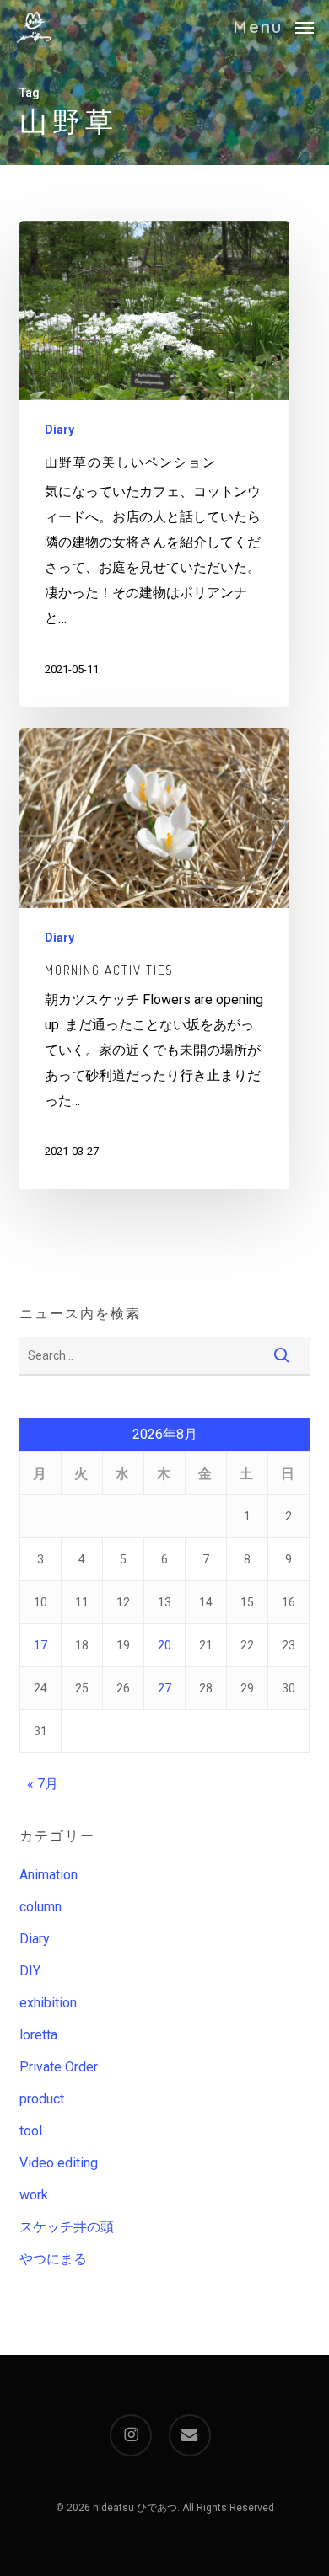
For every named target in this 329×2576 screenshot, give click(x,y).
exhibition (48, 2003)
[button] (273, 26)
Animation (49, 1875)
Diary (59, 430)
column (40, 1907)
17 (40, 1645)
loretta (38, 2035)
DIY (30, 1971)
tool (31, 2131)
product (42, 2099)
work (34, 2195)
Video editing (59, 2163)
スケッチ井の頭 (67, 2227)
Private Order (59, 2067)
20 (164, 1645)
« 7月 (43, 1784)
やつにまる (53, 2259)
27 (164, 1688)
